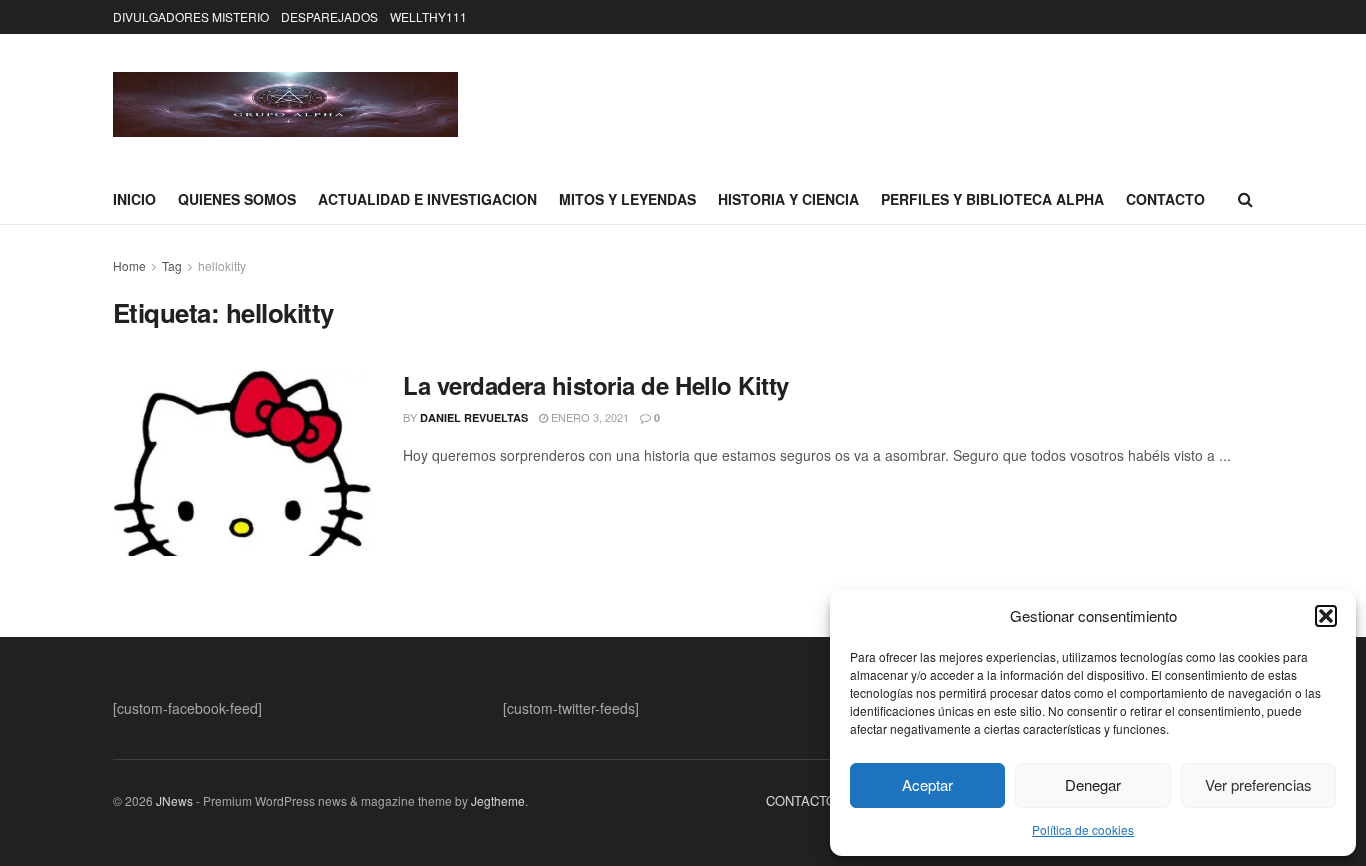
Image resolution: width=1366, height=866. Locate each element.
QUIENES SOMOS (237, 199)
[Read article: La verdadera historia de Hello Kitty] (243, 463)
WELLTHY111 (428, 16)
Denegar (1093, 784)
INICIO (134, 199)
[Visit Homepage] (285, 104)
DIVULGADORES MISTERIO (191, 16)
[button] (1326, 616)
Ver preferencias (1258, 784)
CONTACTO (1165, 199)
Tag (172, 265)
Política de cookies (1083, 829)
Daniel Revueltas (474, 417)
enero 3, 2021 (588, 417)
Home (129, 265)
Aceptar (927, 784)
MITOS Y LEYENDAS (627, 199)
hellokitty (222, 265)
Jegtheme (498, 800)
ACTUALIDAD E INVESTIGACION (427, 199)
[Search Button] (1245, 199)
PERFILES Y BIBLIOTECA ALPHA (992, 199)
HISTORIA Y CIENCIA (788, 199)
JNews (174, 800)
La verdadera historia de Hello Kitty (596, 385)
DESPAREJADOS (329, 16)
